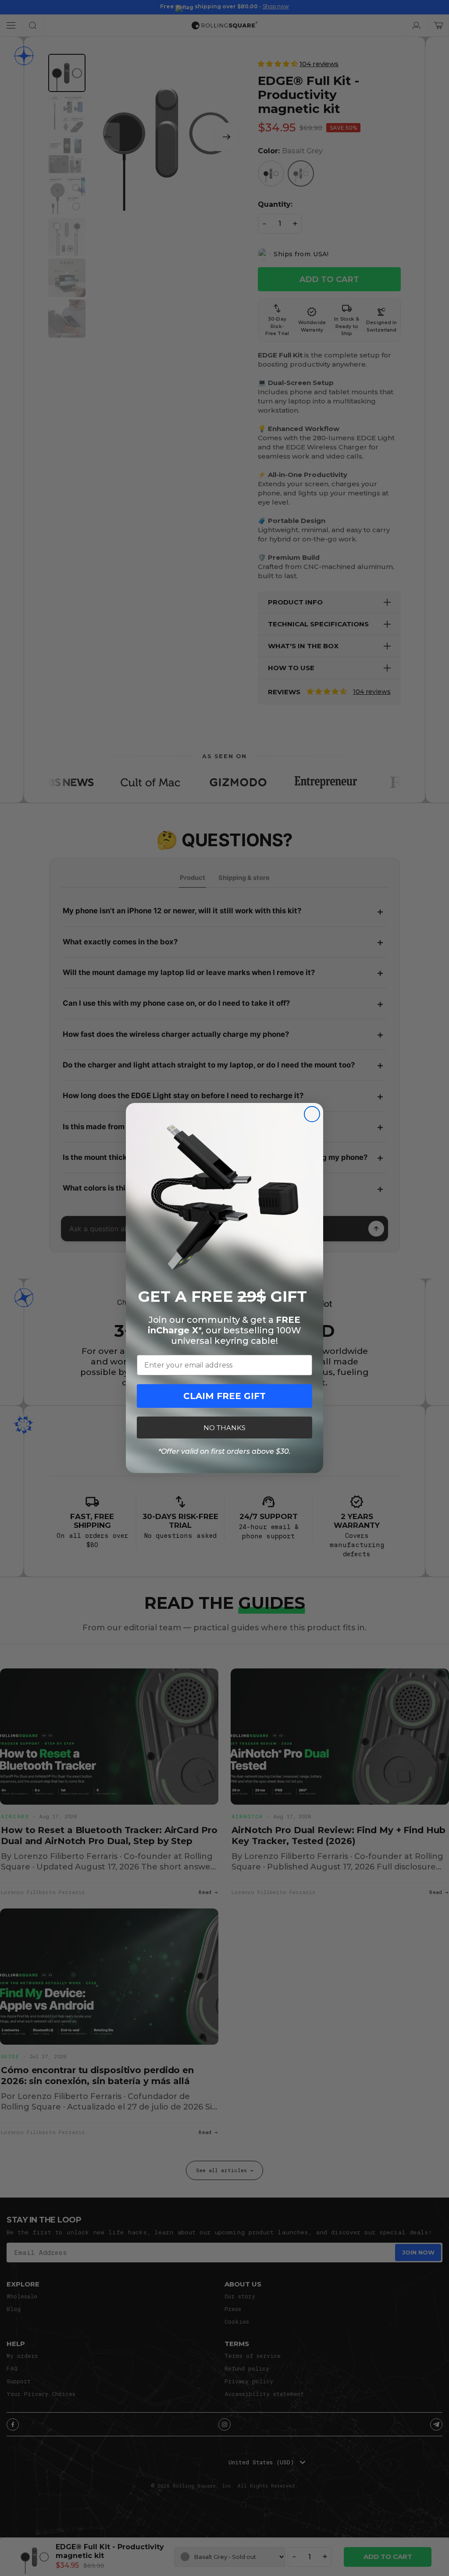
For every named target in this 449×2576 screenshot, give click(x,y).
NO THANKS (224, 1428)
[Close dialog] (312, 1114)
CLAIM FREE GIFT (224, 1396)
